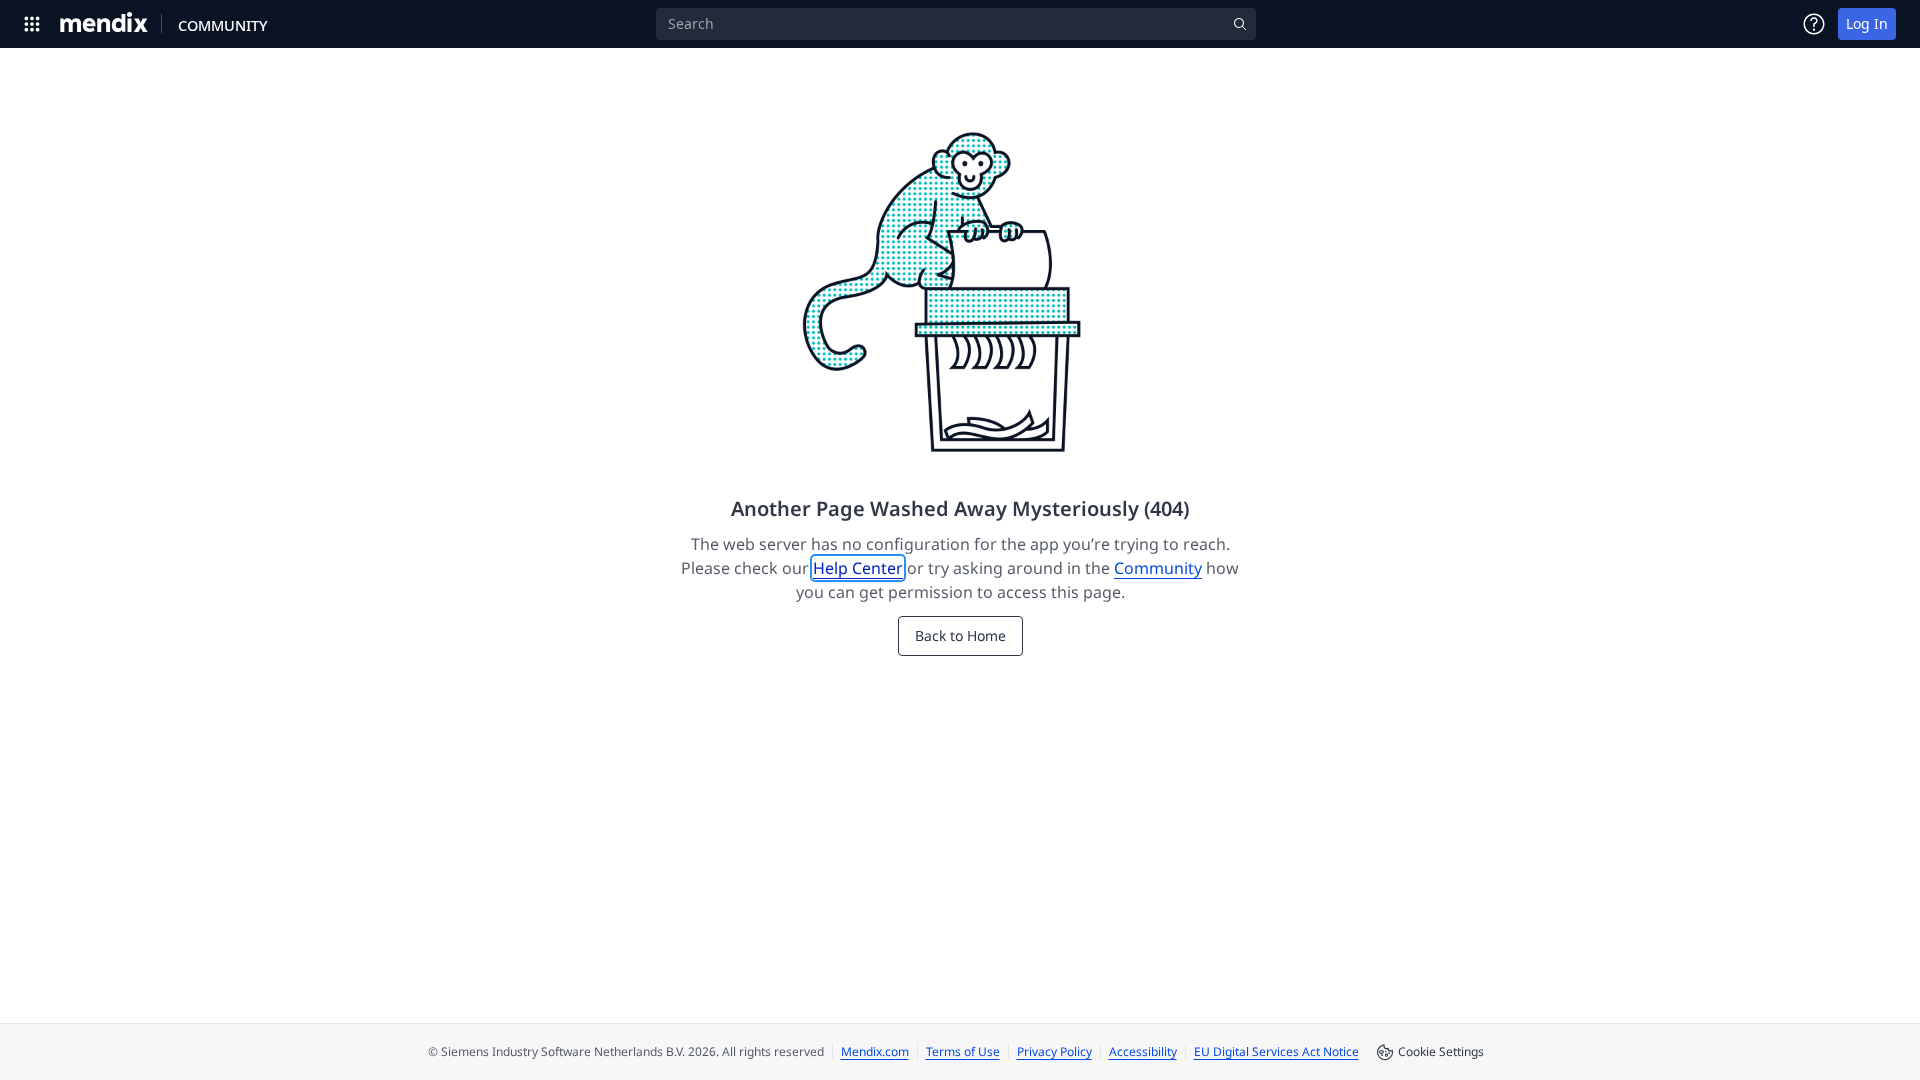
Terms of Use (963, 1051)
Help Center (858, 568)
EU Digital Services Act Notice (1276, 1051)
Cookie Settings (1441, 1051)
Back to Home (960, 635)
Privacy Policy (1054, 1051)
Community (1158, 568)
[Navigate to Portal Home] (104, 24)
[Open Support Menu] (1814, 24)
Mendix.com (875, 1051)
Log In (1867, 23)
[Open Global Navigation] (32, 24)
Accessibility (1143, 1051)
